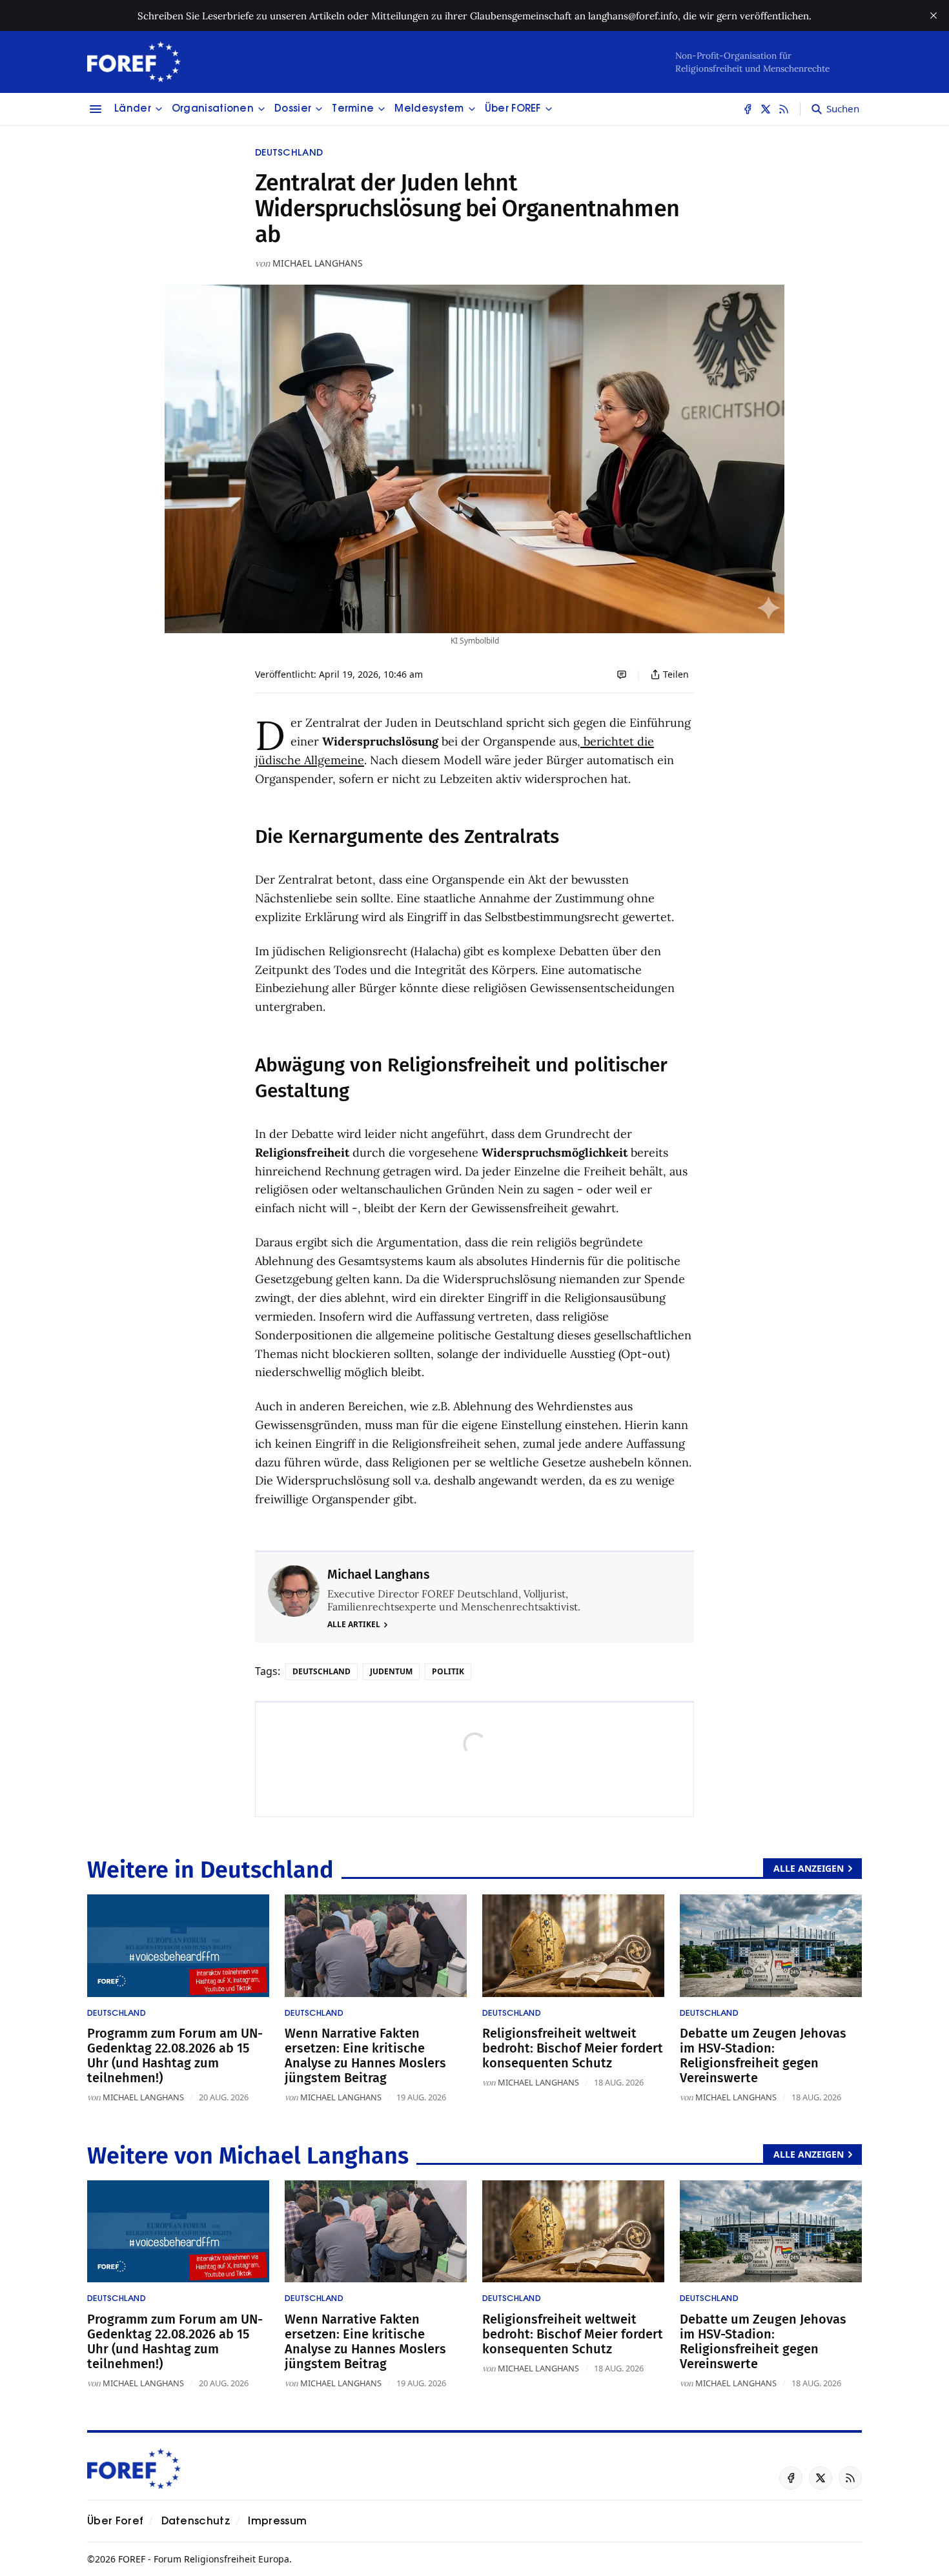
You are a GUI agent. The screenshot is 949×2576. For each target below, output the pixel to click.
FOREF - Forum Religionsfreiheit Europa (204, 2559)
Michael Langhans (318, 263)
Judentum (391, 1671)
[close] (934, 15)
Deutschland (289, 153)
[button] (133, 109)
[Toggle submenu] (159, 109)
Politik (448, 1671)
